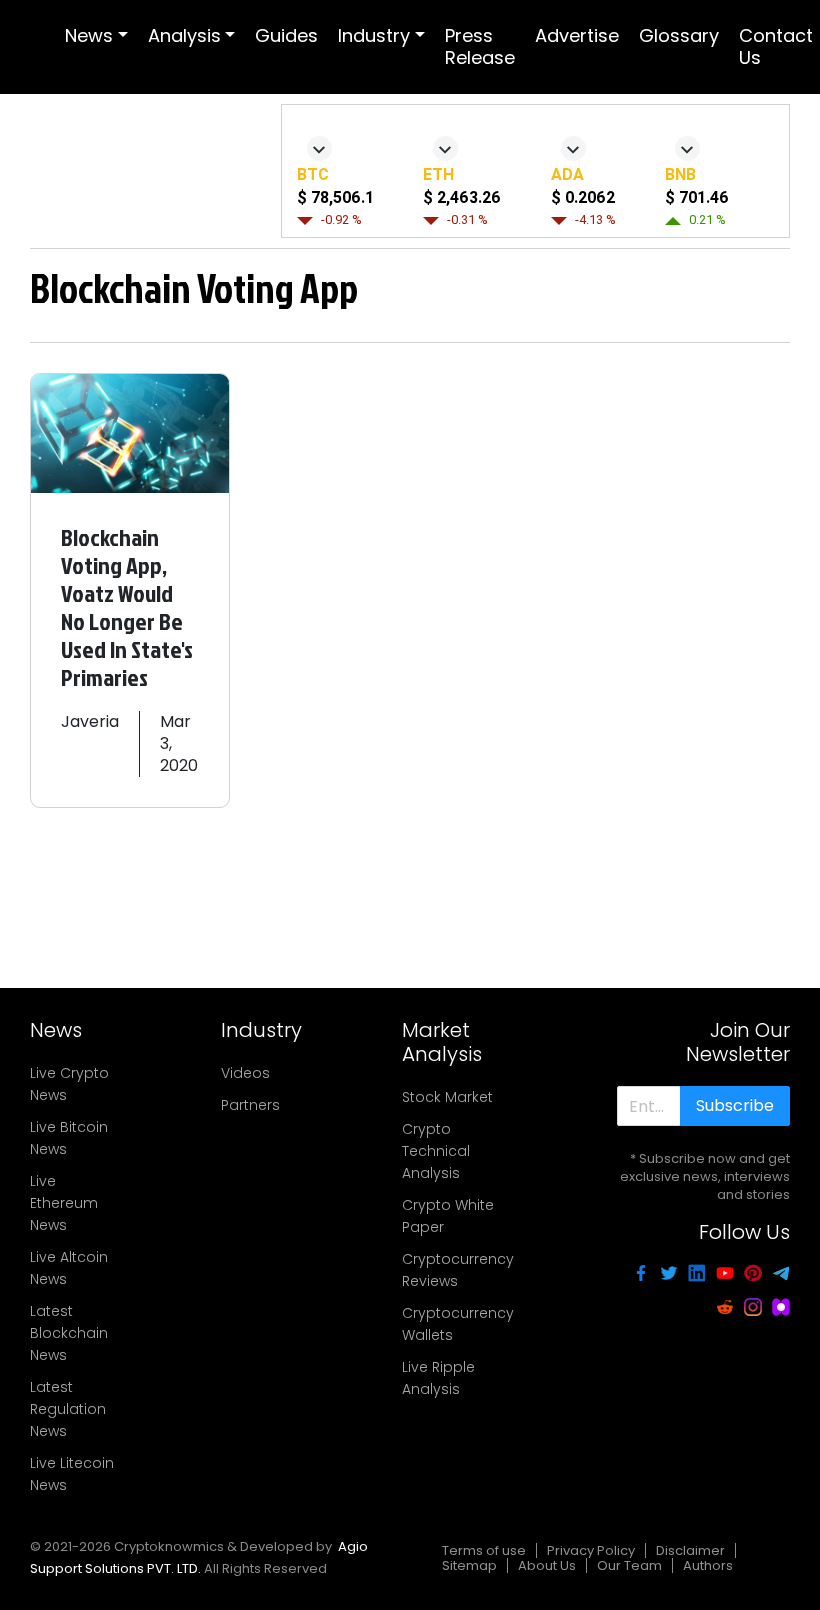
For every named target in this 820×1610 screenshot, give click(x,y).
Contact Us (776, 46)
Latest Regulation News (68, 1409)
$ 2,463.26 (462, 197)
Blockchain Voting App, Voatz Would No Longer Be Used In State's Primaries (127, 607)
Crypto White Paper (448, 1216)
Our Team (629, 1565)
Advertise (577, 35)
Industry (374, 35)
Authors (708, 1565)
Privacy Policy (591, 1550)
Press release (480, 46)
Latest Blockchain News (69, 1333)
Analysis (184, 35)
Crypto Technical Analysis (436, 1151)
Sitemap (469, 1565)
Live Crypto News (69, 1084)
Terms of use (484, 1550)
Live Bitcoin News (69, 1138)
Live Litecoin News (72, 1474)
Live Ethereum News (64, 1203)
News (89, 35)
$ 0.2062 (583, 197)
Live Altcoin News (69, 1268)
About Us (547, 1565)
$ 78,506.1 (335, 197)
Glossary (679, 35)
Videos (245, 1073)
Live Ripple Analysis (438, 1378)
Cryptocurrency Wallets (458, 1324)
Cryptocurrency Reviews (458, 1270)
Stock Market (447, 1097)
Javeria (90, 721)
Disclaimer (690, 1550)
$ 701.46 (697, 197)
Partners (250, 1105)
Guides (286, 35)
